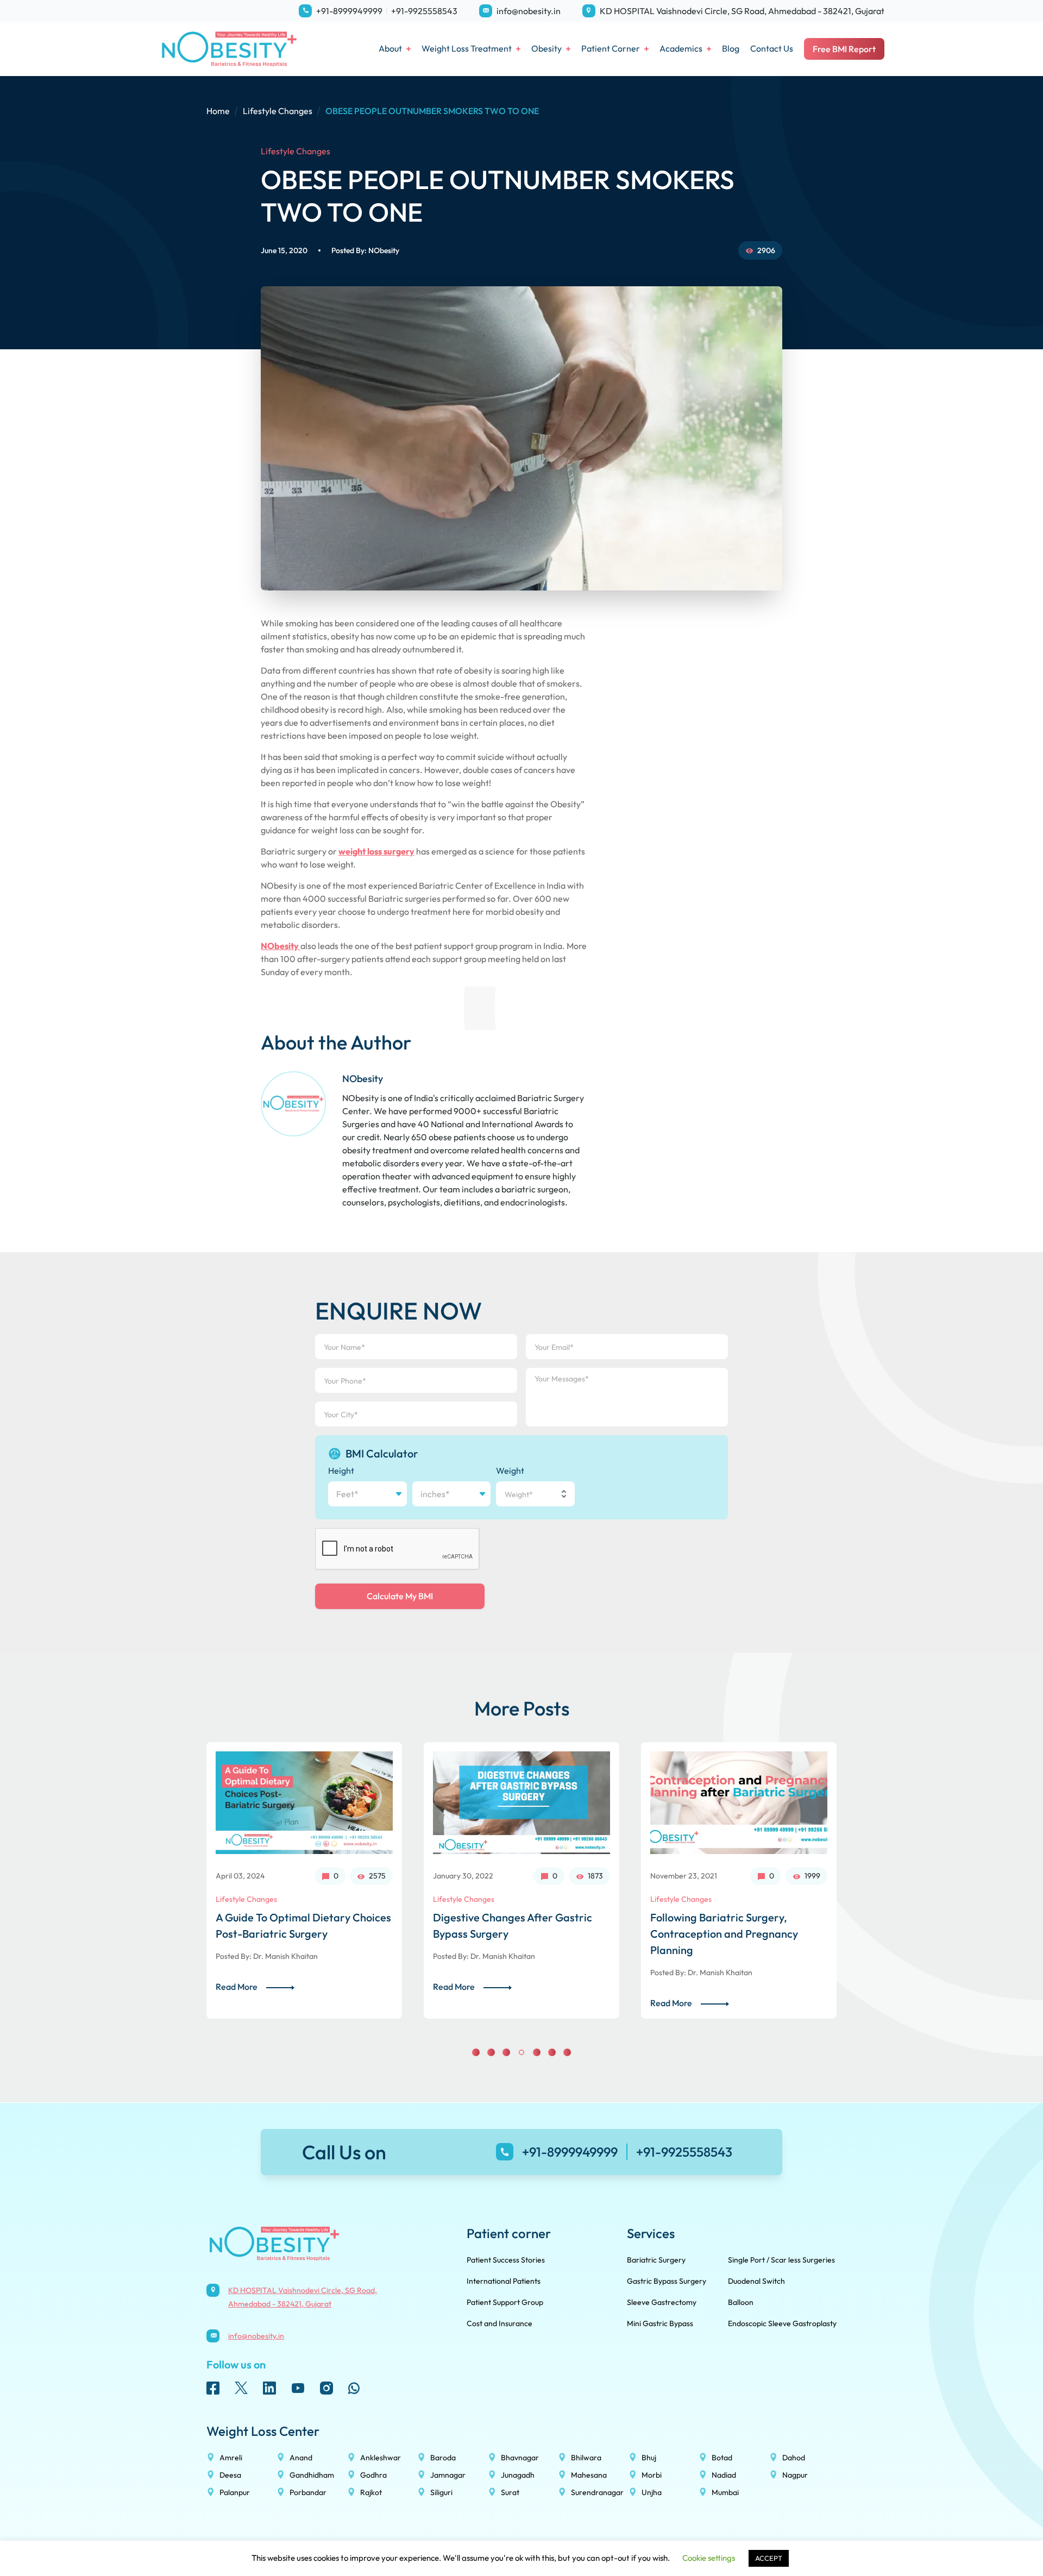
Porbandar (308, 2492)
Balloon (741, 2302)
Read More (237, 1987)
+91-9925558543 (424, 11)
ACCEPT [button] (769, 2558)
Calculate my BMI (400, 1596)
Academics (681, 48)
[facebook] (213, 2388)
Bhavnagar (520, 2458)
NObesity (384, 250)
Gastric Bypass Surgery (667, 2281)
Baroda (443, 2458)
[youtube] (298, 2388)
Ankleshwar (381, 2458)
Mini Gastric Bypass (660, 2323)
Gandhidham (312, 2475)
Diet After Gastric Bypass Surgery (733, 1917)
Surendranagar (597, 2492)
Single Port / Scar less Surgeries (781, 2260)
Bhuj (649, 2458)
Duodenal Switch (756, 2281)
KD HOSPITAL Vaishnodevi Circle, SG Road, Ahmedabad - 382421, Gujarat (742, 11)
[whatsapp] (354, 2388)
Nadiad (724, 2475)
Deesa (230, 2475)
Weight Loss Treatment (467, 48)
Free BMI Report (844, 49)
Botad (722, 2458)
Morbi (652, 2475)
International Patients (504, 2281)
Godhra (373, 2475)
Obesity (546, 48)
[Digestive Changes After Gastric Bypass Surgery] (304, 1803)
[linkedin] (269, 2388)
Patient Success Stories (506, 2260)
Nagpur (795, 2475)
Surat (510, 2492)
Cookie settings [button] (709, 2558)
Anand (301, 2458)
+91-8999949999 (349, 11)
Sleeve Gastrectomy (662, 2302)
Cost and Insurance (499, 2323)
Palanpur (235, 2492)
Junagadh (518, 2475)
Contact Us (772, 48)
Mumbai (725, 2492)
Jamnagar (448, 2475)
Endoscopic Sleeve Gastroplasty (782, 2323)
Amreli (231, 2458)
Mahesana (589, 2475)
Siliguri (441, 2492)
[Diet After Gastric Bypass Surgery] (739, 1803)
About (390, 48)
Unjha (652, 2492)
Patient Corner (611, 48)
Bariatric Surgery (656, 2260)
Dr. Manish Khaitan (285, 1956)
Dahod (794, 2458)
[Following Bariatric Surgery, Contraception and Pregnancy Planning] (521, 1803)
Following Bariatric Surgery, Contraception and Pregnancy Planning (507, 1934)
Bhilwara (586, 2458)
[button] (476, 2052)
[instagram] (326, 2388)
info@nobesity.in (529, 11)
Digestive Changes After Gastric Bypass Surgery (295, 1925)
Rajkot (371, 2492)
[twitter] (241, 2388)
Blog (731, 48)
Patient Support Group (505, 2302)
